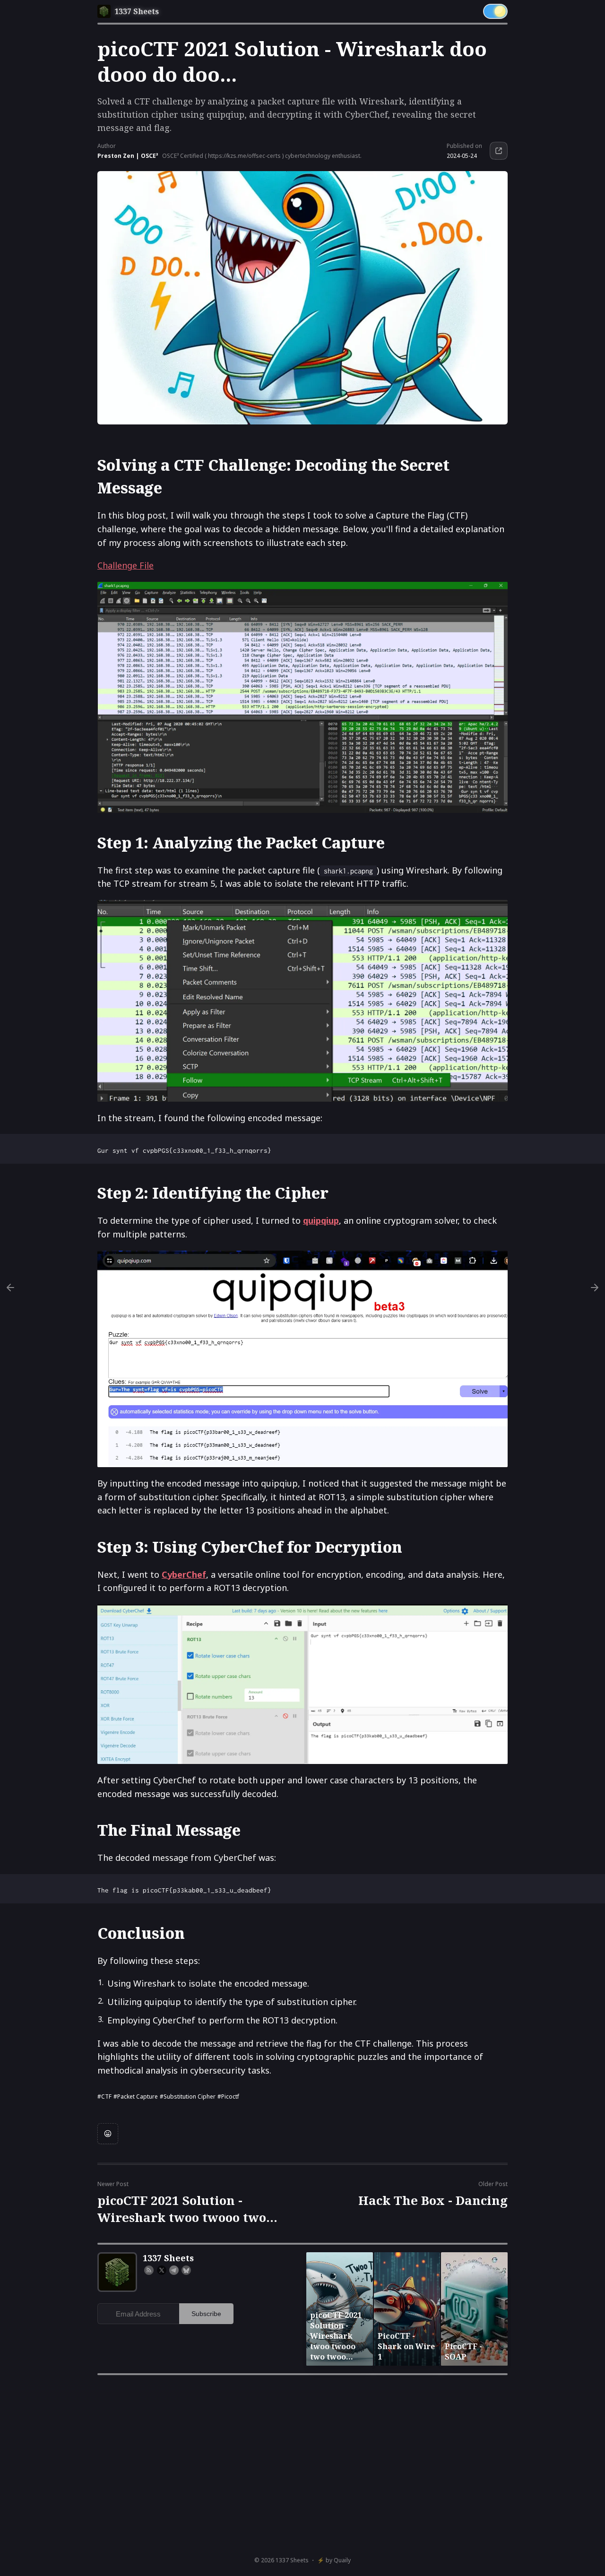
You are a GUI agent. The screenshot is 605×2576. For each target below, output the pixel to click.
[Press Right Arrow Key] (595, 1288)
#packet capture (136, 2096)
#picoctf (228, 2096)
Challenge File (125, 565)
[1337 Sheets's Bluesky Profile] (186, 2270)
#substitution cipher (188, 2096)
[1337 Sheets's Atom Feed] (149, 2270)
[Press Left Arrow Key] (10, 1288)
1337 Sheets (292, 2560)
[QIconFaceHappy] (108, 2134)
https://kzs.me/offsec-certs (244, 156)
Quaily (342, 2560)
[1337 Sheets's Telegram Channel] (174, 2270)
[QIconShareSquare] (499, 151)
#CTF (104, 2096)
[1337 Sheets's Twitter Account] (162, 2270)
